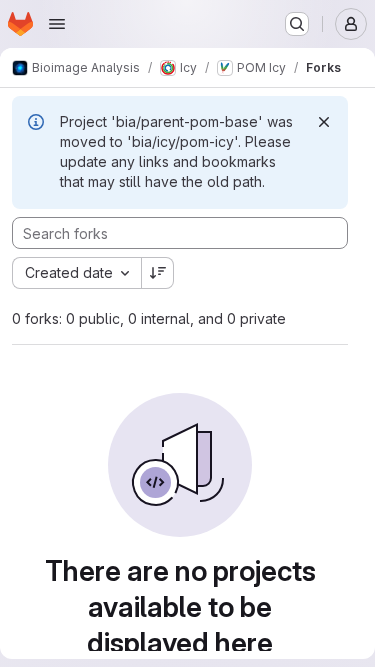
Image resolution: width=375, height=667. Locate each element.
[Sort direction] (158, 273)
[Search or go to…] (297, 24)
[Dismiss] (324, 122)
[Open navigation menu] (57, 24)
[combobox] (76, 273)
